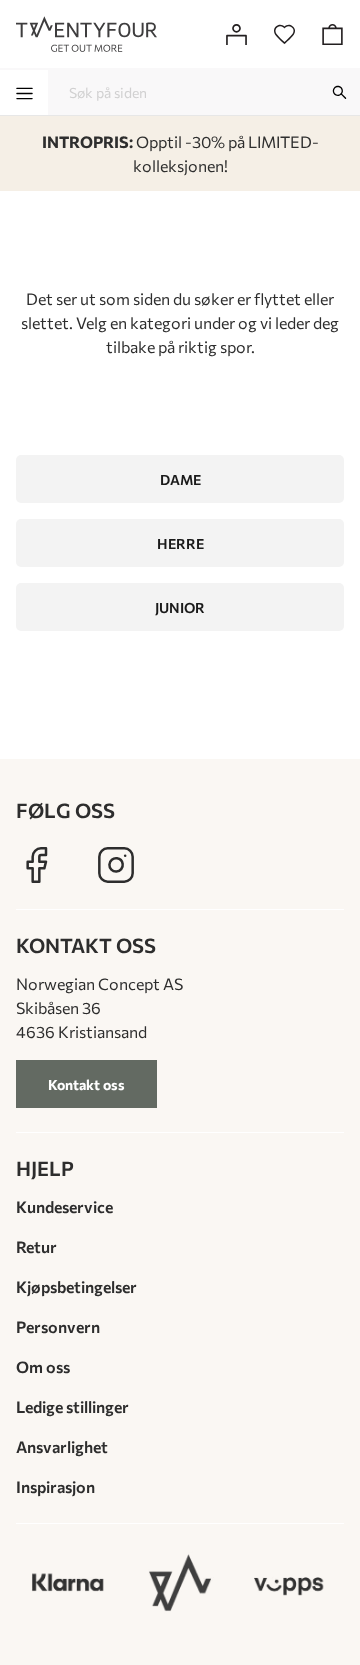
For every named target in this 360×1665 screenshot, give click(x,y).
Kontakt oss (86, 1084)
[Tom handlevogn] (332, 34)
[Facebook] (36, 865)
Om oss (43, 1366)
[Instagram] (116, 865)
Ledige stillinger (72, 1406)
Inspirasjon (55, 1486)
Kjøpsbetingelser (76, 1286)
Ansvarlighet (62, 1446)
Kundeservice (64, 1206)
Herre (180, 543)
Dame (180, 479)
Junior (180, 607)
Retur (36, 1246)
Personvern (58, 1326)
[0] (284, 34)
